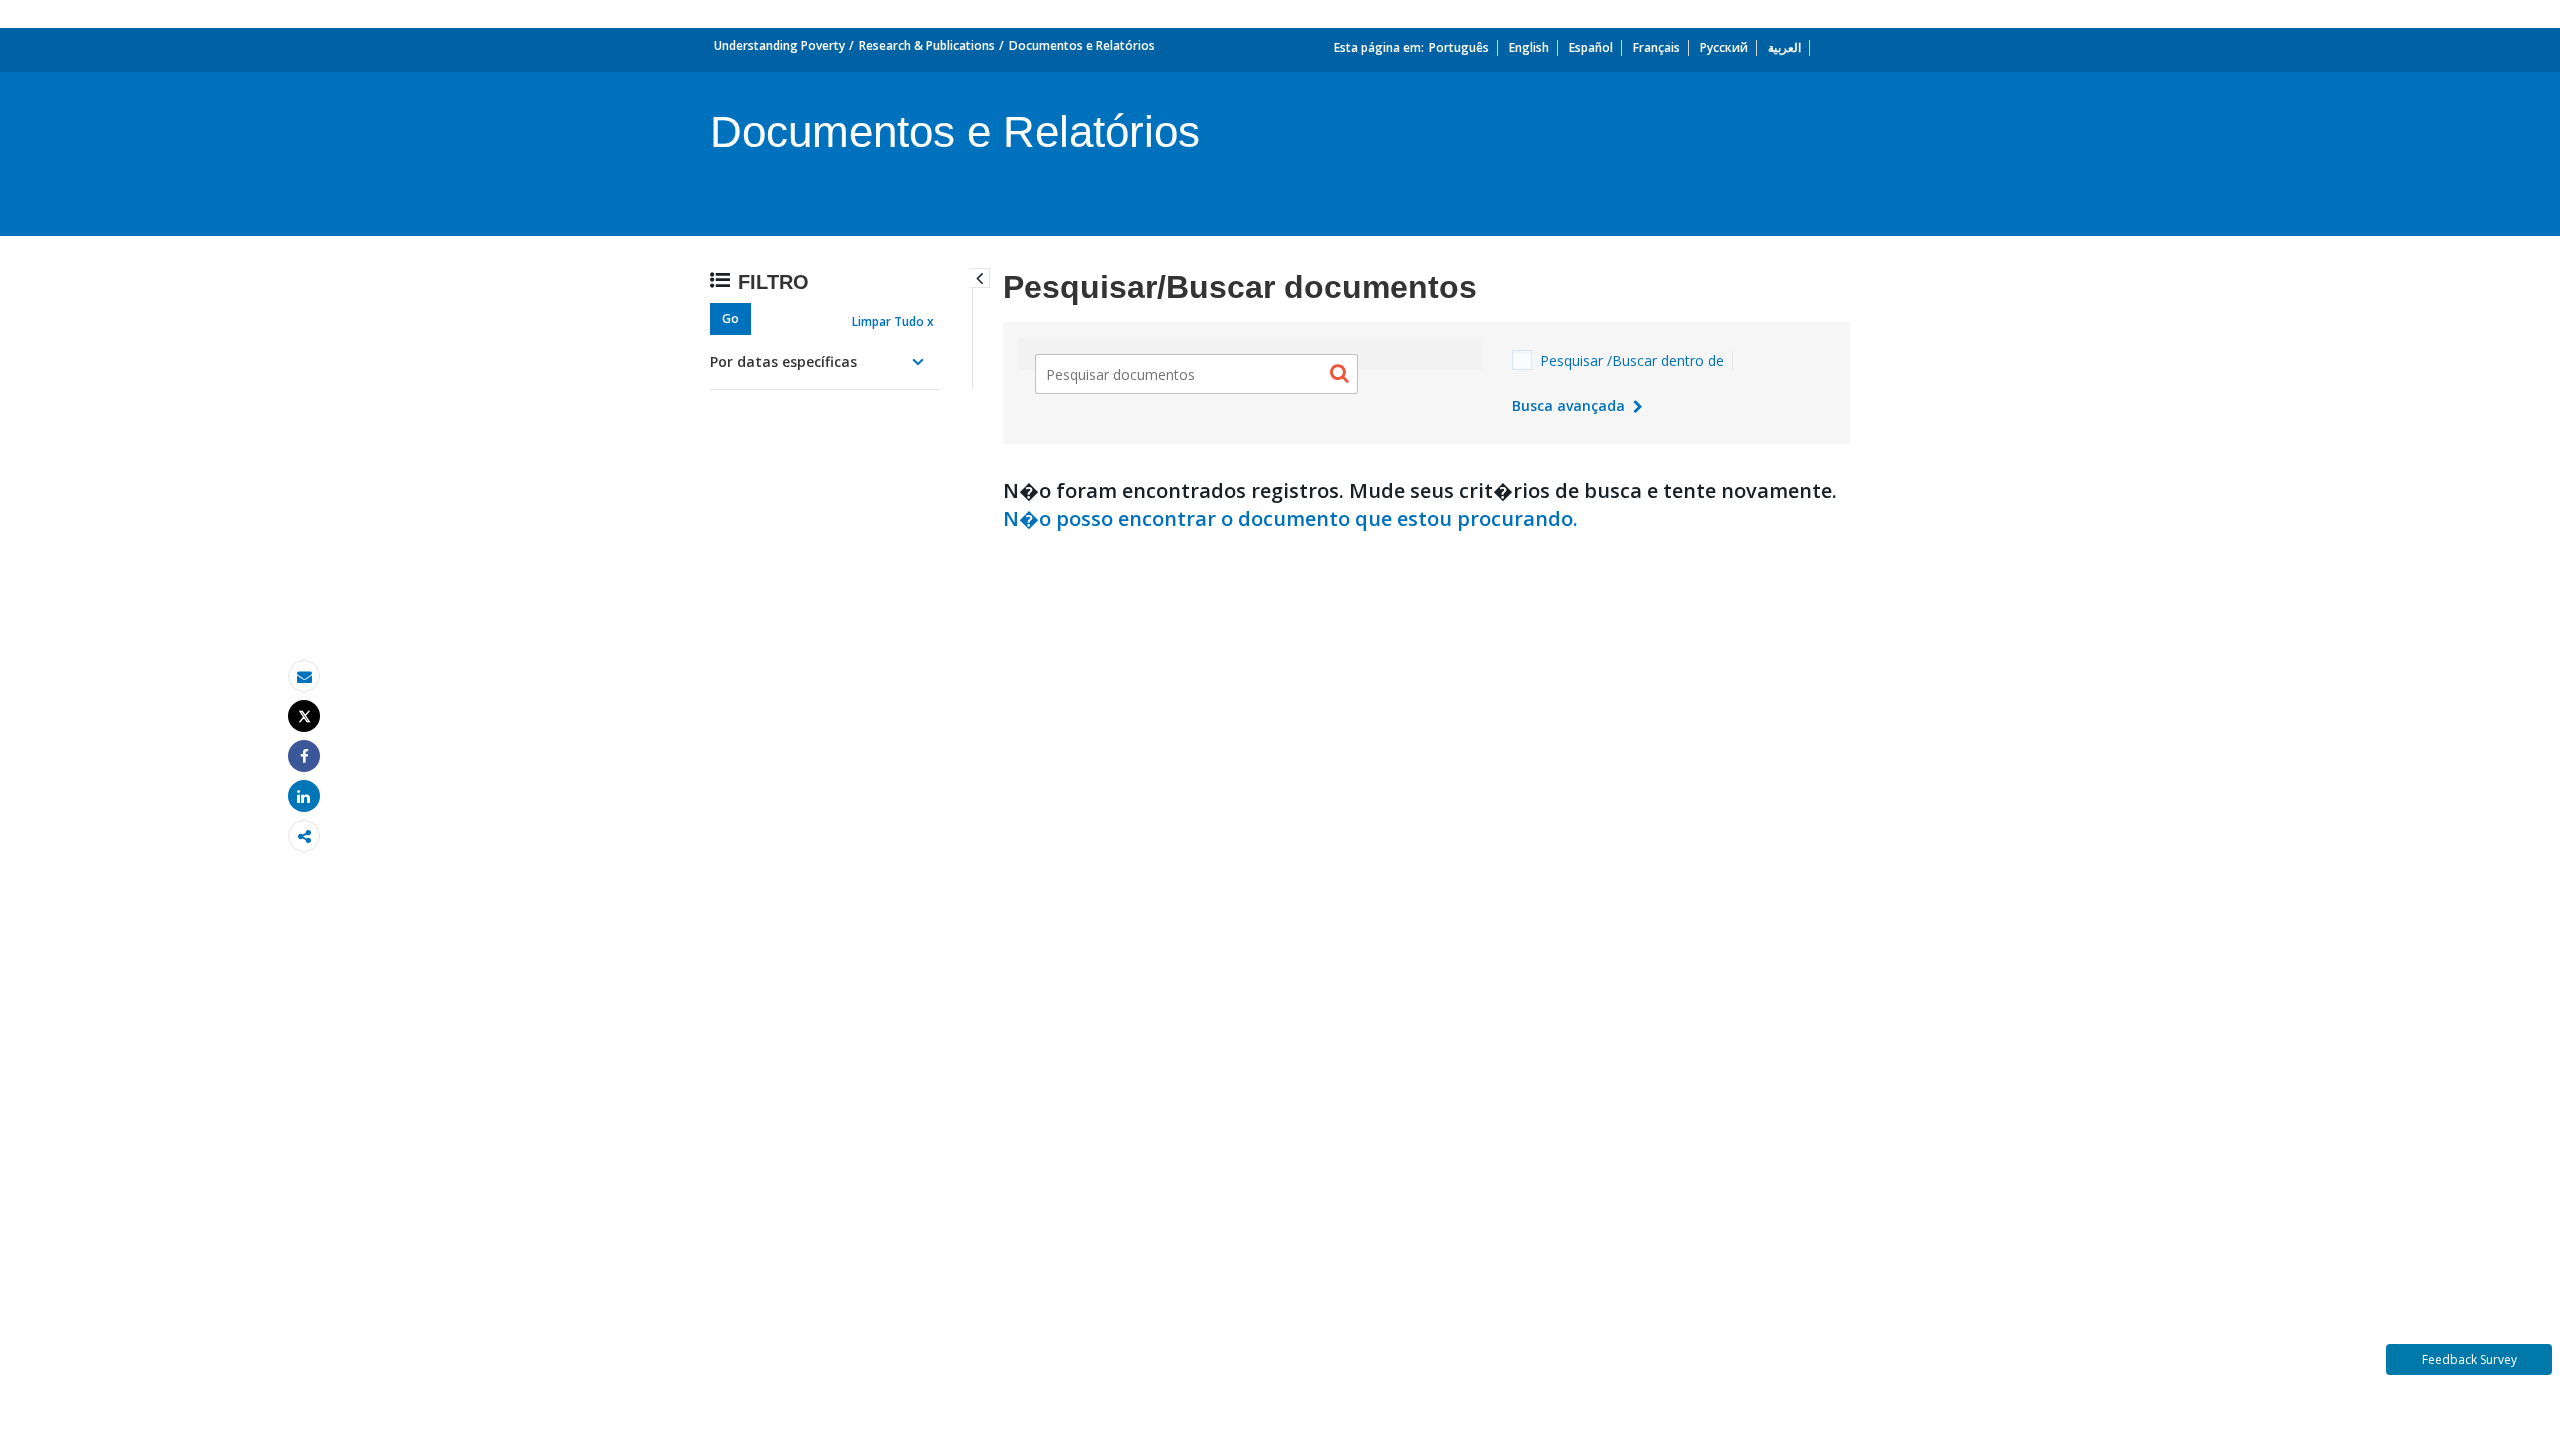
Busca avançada (1570, 405)
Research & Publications (927, 45)
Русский (1724, 47)
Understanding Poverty (779, 45)
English (1529, 47)
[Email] (304, 676)
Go (730, 318)
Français (1656, 47)
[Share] (304, 756)
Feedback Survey (2469, 1359)
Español (1591, 47)
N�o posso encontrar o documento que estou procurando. (1290, 518)
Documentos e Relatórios (1082, 45)
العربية (1784, 47)
